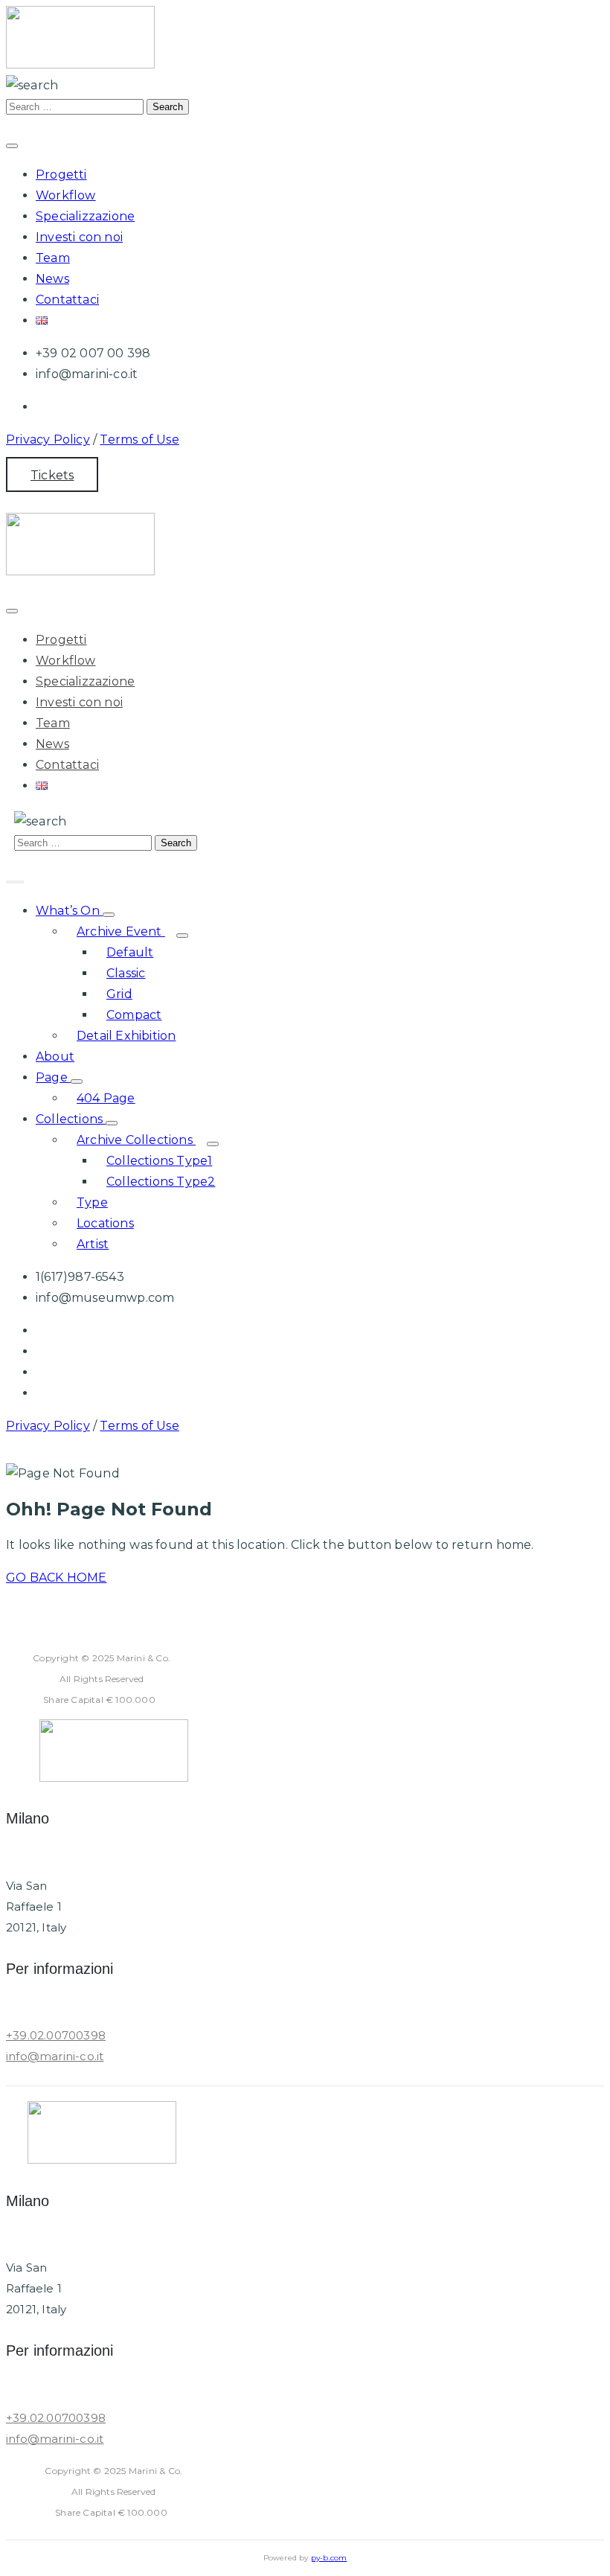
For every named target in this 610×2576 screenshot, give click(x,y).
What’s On (69, 911)
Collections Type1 (159, 1161)
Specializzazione (85, 216)
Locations (105, 1223)
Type (92, 1202)
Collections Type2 (161, 1182)
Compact (134, 1015)
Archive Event (121, 931)
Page (53, 1077)
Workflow (66, 195)
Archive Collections (136, 1140)
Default (130, 952)
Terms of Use (139, 440)
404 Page (106, 1098)
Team (53, 258)
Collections (71, 1119)
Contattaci (67, 300)
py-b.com (329, 2558)
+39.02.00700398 (56, 2035)
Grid (119, 994)
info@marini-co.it (55, 2056)
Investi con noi (79, 237)
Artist (93, 1244)
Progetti (61, 175)
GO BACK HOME (56, 1578)
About (55, 1057)
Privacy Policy (48, 440)
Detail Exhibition (126, 1036)
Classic (126, 973)
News (52, 279)
